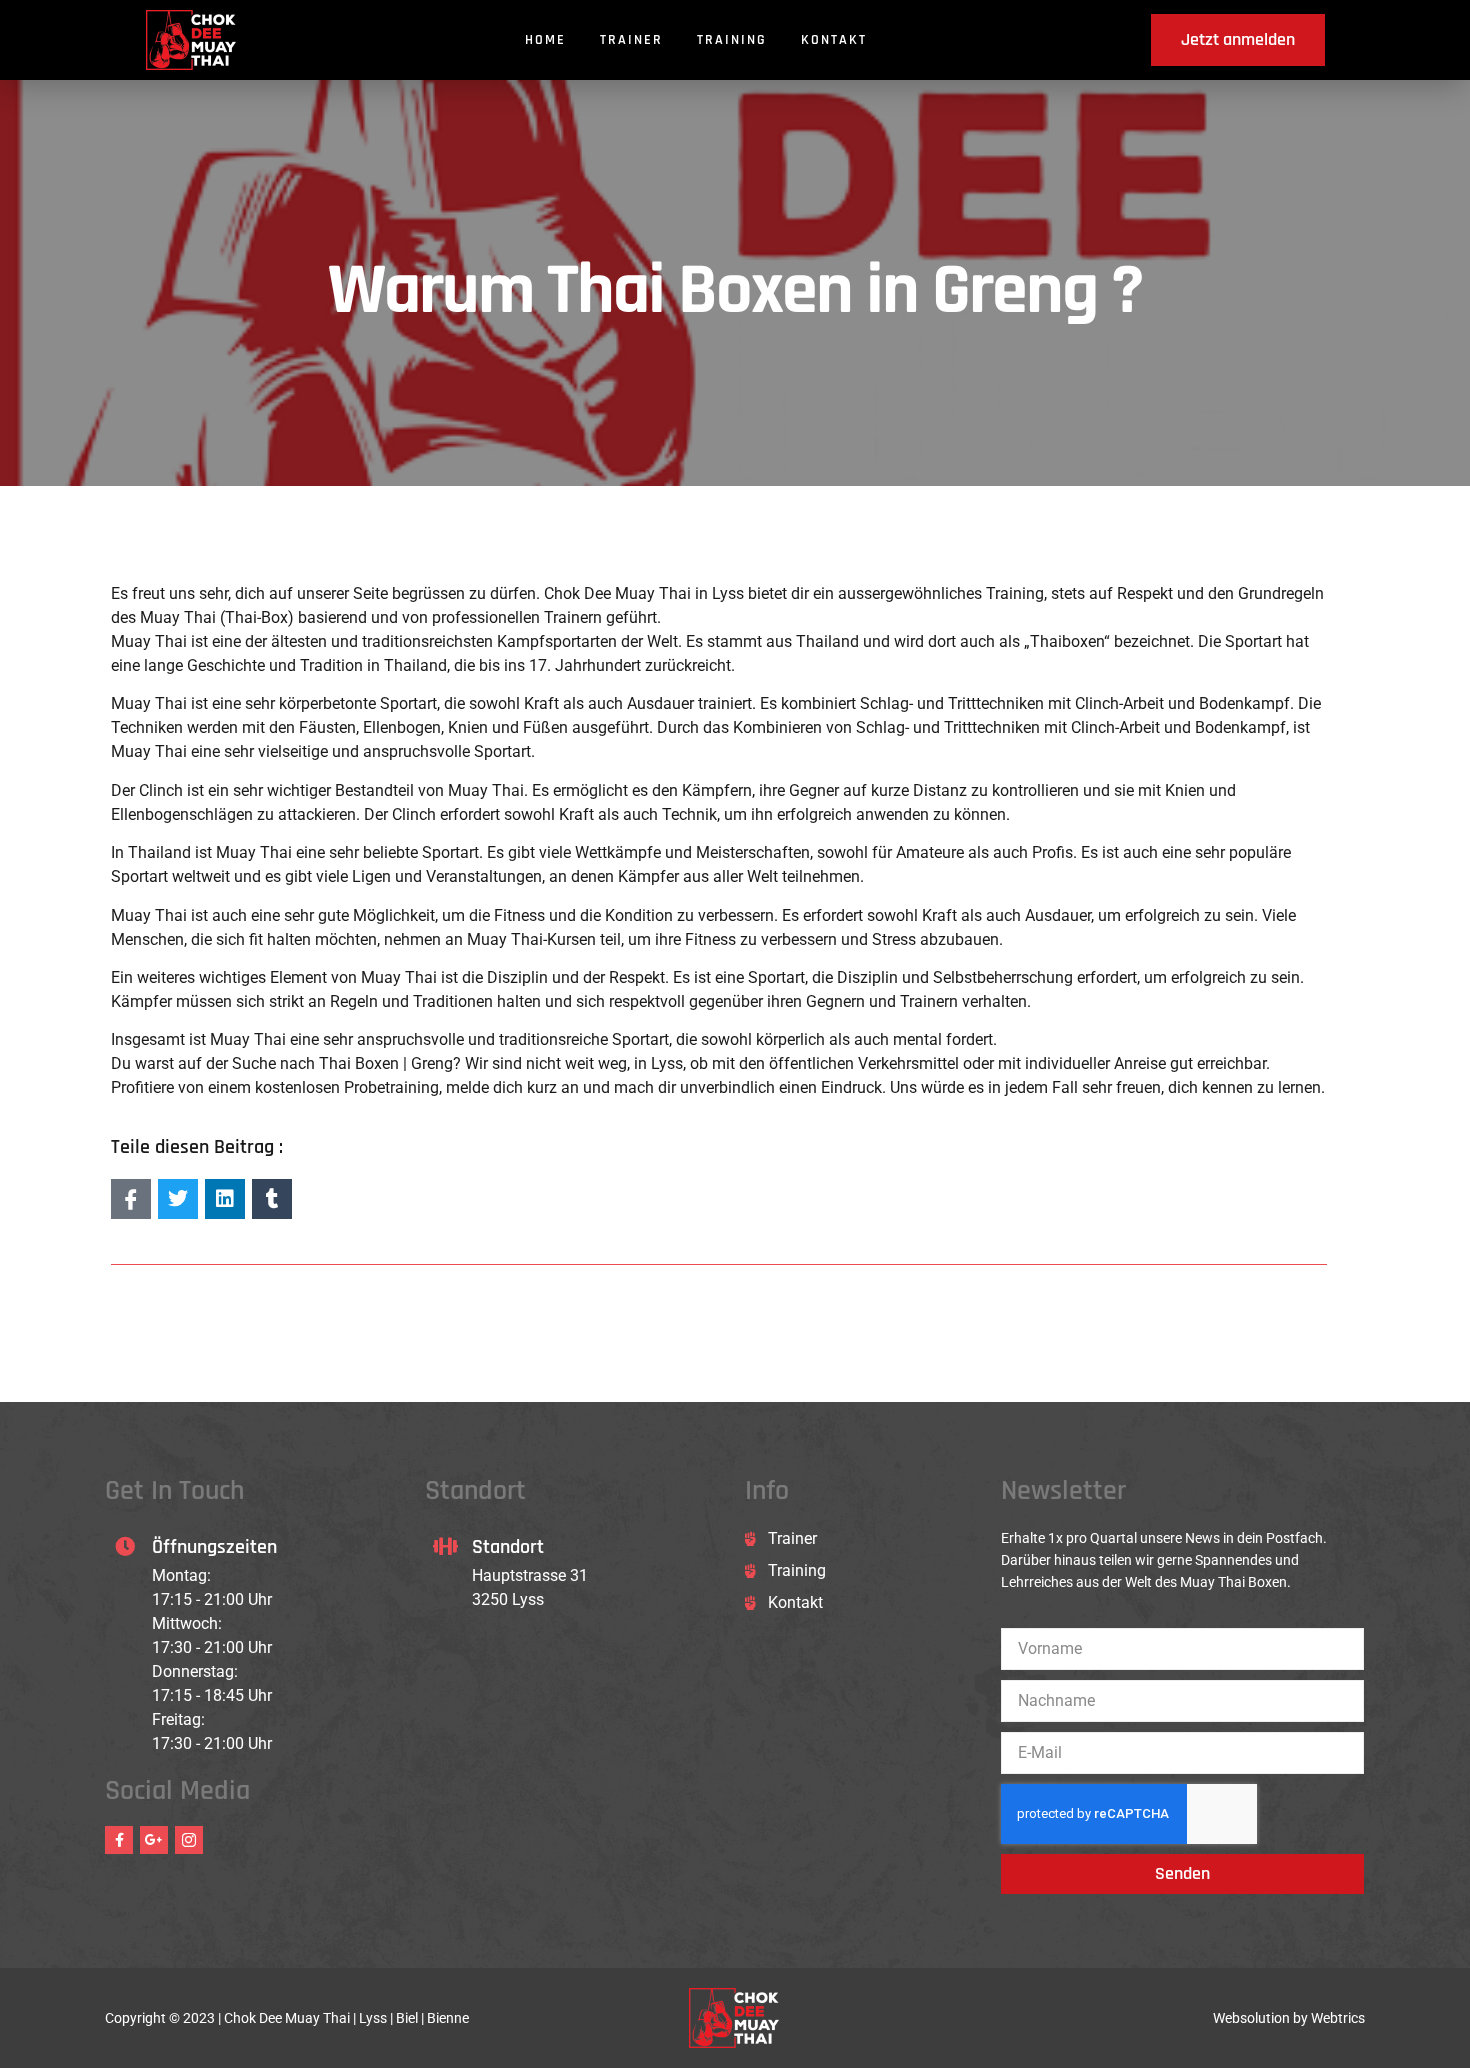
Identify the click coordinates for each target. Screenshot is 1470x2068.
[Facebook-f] (119, 1840)
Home (545, 40)
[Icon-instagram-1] (189, 1840)
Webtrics (1338, 2018)
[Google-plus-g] (154, 1840)
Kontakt (834, 40)
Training (732, 40)
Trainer (631, 40)
